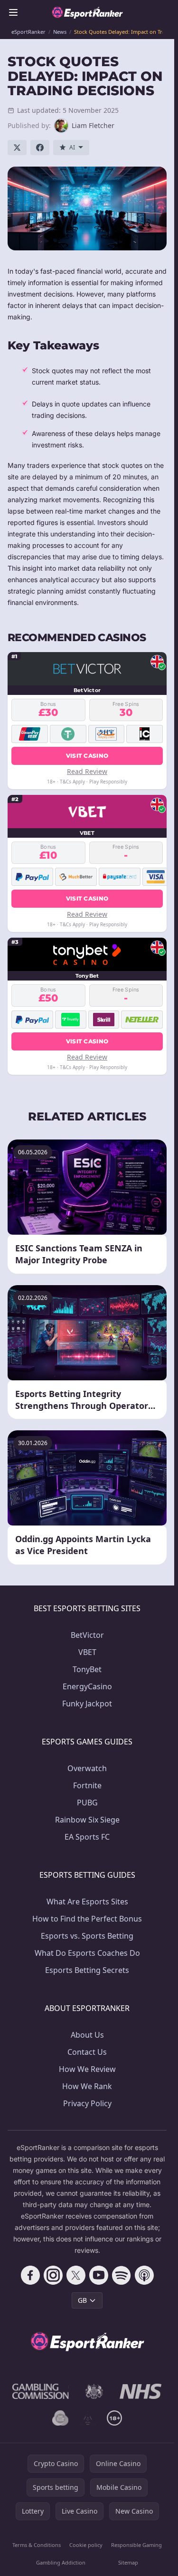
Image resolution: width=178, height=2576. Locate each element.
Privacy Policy (87, 2103)
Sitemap (128, 2562)
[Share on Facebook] (40, 148)
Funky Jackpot (87, 1704)
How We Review (87, 2069)
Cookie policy (86, 2545)
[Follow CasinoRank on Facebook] (30, 2275)
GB (82, 2300)
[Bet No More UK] (60, 2418)
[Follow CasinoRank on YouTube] (99, 2275)
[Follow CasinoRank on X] (76, 2275)
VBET (87, 1652)
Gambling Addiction (61, 2562)
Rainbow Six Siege (87, 1820)
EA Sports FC (87, 1837)
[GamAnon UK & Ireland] (88, 2418)
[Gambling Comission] (41, 2391)
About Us (87, 2035)
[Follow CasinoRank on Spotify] (122, 2275)
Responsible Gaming (136, 2545)
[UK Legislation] (94, 2391)
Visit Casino (87, 756)
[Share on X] (17, 148)
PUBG (87, 1803)
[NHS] (141, 2391)
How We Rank (87, 2086)
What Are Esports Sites (87, 1902)
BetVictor (87, 1635)
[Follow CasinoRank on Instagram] (53, 2275)
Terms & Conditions (37, 2545)
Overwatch (87, 1768)
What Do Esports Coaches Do (87, 1953)
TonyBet (87, 1669)
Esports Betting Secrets (87, 1970)
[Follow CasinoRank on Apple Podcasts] (144, 2275)
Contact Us (87, 2052)
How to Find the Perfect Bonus (87, 1919)
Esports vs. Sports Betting (87, 1936)
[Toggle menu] (13, 12)
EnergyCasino (87, 1686)
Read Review (87, 771)
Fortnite (87, 1785)
